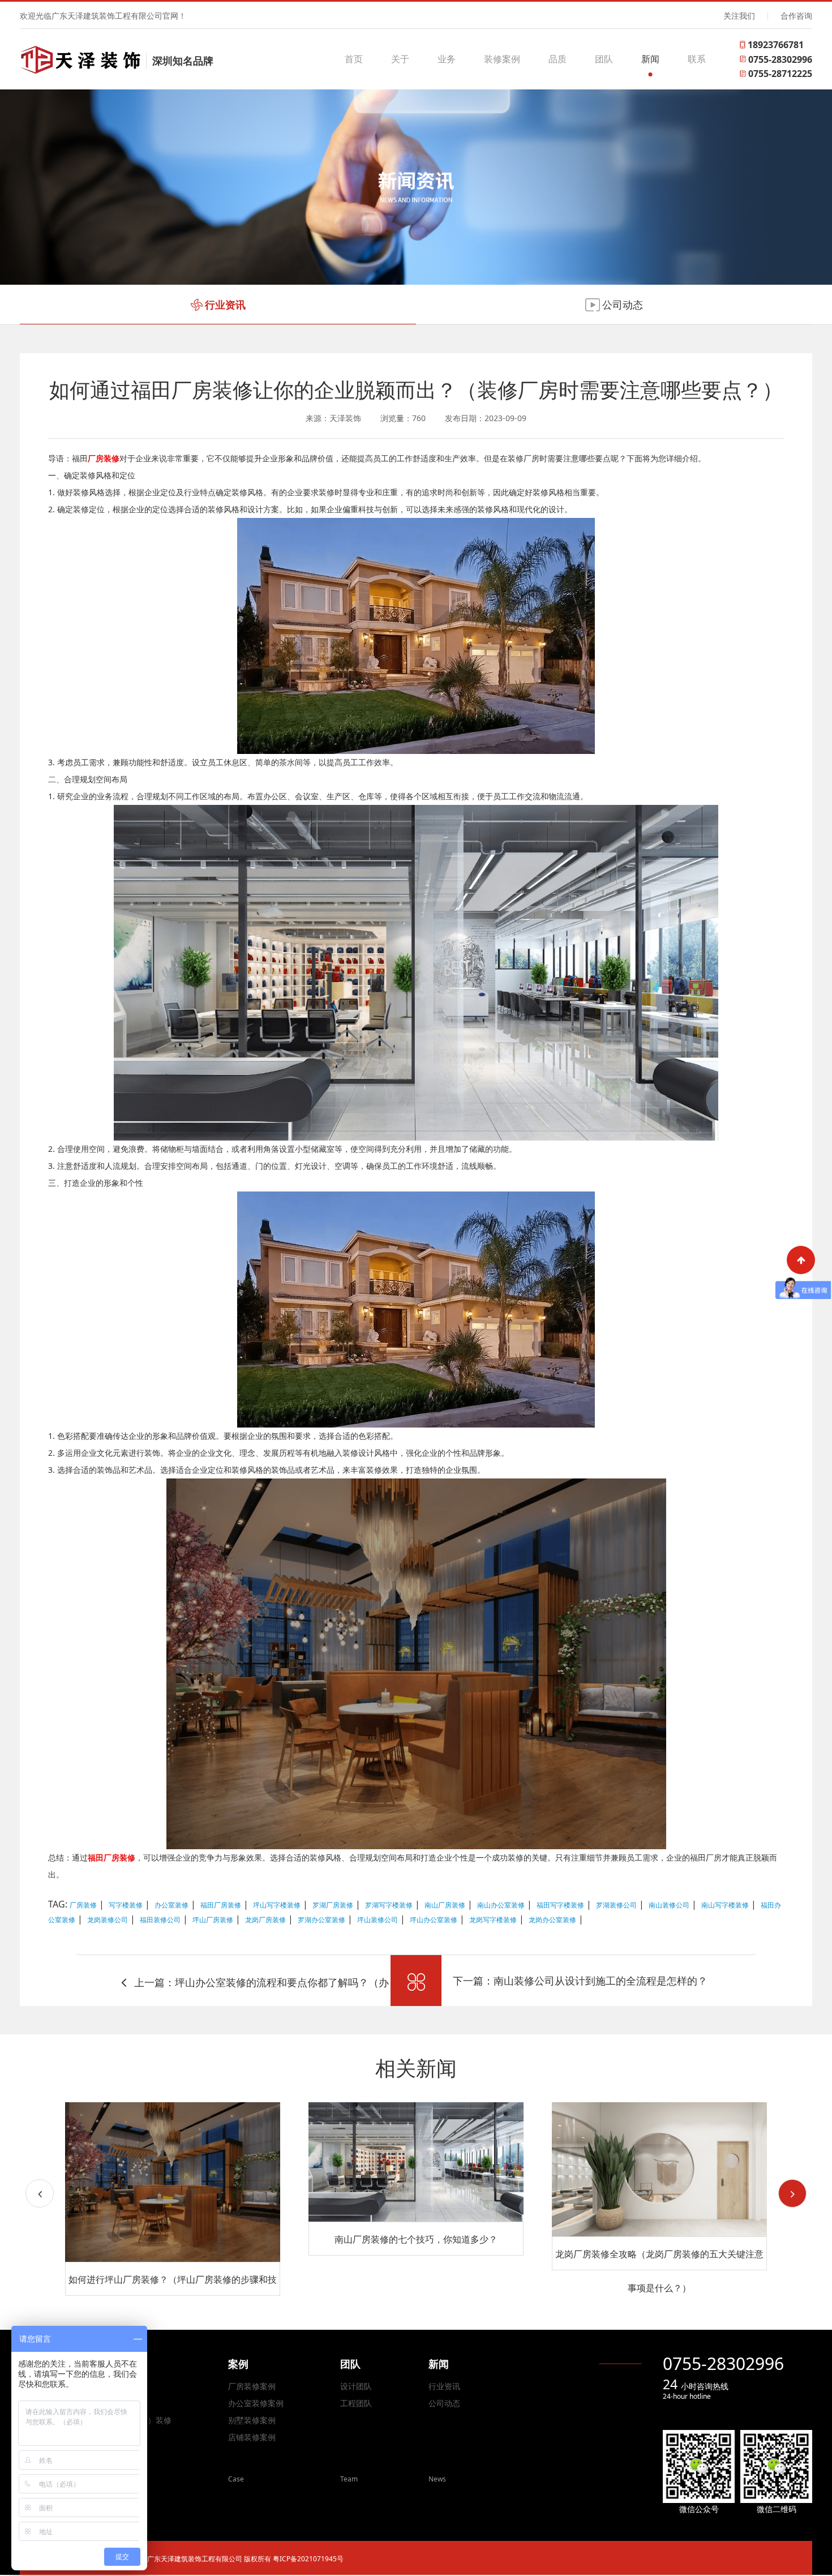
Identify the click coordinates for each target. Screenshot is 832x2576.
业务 (447, 59)
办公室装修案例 (256, 2403)
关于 (400, 59)
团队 (604, 59)
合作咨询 (796, 16)
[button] (792, 2193)
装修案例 (502, 59)
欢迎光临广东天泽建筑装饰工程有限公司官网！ (103, 16)
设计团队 (356, 2386)
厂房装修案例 (252, 2386)
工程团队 (356, 2403)
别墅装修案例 (252, 2420)
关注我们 (739, 16)
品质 (557, 59)
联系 (697, 59)
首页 (354, 59)
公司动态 (444, 2403)
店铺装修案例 (252, 2437)
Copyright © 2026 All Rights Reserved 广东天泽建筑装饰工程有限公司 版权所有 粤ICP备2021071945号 (186, 2559)
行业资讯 (444, 2386)
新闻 (650, 59)
